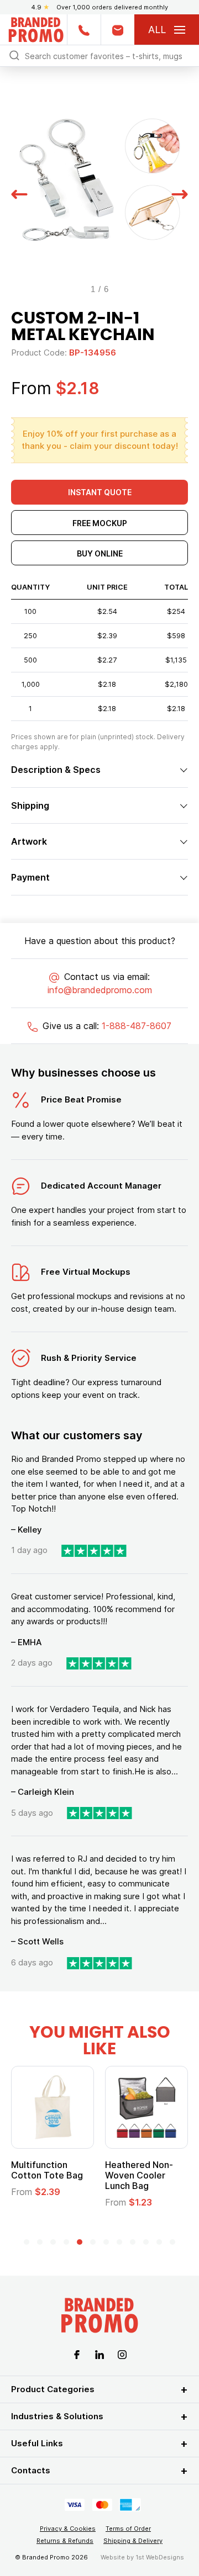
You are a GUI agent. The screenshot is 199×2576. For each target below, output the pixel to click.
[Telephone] (84, 30)
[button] (19, 193)
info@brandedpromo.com (100, 990)
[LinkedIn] (99, 2354)
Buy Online (100, 553)
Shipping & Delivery (133, 2541)
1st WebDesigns (160, 2557)
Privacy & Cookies (68, 2529)
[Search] (14, 55)
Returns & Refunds (65, 2541)
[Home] (36, 28)
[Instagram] (122, 2354)
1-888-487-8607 (137, 1026)
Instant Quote (100, 492)
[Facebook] (77, 2354)
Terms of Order (128, 2529)
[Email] (117, 30)
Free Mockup (100, 523)
